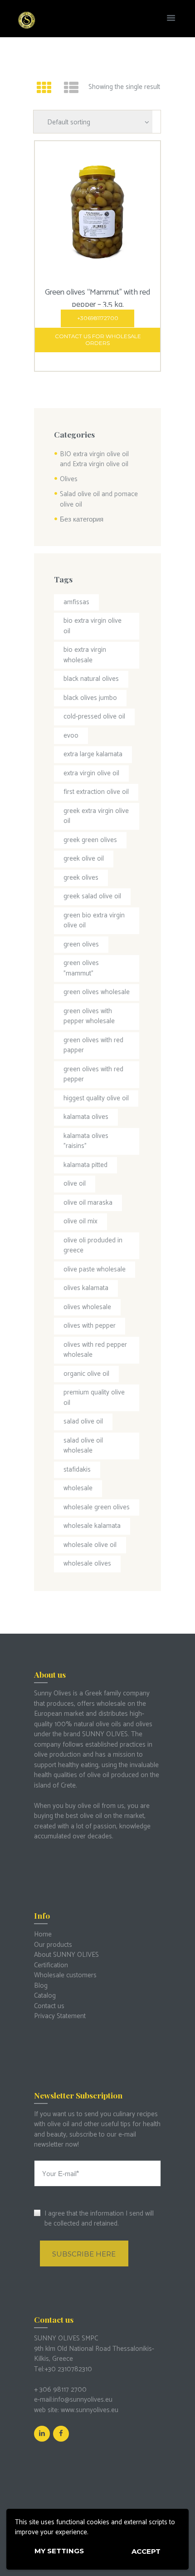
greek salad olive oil (92, 896)
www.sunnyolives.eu (90, 2410)
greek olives (81, 878)
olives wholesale (87, 1307)
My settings (59, 2551)
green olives (81, 944)
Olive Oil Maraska (88, 1203)
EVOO (71, 736)
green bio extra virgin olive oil (94, 921)
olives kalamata (86, 1288)
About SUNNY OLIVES (66, 1955)
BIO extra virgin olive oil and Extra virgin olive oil (94, 459)
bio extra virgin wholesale (85, 655)
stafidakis (77, 1470)
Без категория (82, 520)
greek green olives (90, 840)
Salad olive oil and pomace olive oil (99, 499)
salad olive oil (83, 1421)
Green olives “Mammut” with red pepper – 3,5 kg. (97, 298)
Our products (53, 1945)
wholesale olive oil (90, 1545)
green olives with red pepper (93, 1074)
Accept (146, 2551)
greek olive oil (84, 859)
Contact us (49, 2006)
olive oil (75, 1184)
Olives (69, 479)
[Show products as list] (71, 89)
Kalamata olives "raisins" (86, 1141)
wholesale (78, 1488)
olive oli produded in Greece (93, 1246)
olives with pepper (90, 1326)
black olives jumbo (90, 698)
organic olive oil (86, 1374)
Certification (51, 1965)
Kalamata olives (86, 1117)
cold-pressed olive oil (94, 717)
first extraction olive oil (96, 792)
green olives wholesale (97, 992)
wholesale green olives (97, 1507)
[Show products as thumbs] (44, 89)
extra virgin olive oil (91, 773)
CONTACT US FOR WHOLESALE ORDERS (98, 340)
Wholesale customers (65, 1975)
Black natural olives (91, 679)
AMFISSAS (76, 602)
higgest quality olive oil (96, 1098)
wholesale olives (87, 1564)
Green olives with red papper (93, 1045)
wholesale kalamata (92, 1526)
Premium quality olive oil (94, 1398)
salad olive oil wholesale (83, 1446)
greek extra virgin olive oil (96, 816)
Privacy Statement (60, 2016)
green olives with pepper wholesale (89, 1016)
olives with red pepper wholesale (95, 1350)
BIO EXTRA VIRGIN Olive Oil (93, 626)
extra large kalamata (93, 754)
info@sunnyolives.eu (83, 2400)
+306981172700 (98, 318)
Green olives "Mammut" (81, 968)
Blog (41, 1986)
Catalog (45, 1996)
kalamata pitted (85, 1165)
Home (43, 1934)
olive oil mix (80, 1221)
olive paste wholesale (95, 1269)
